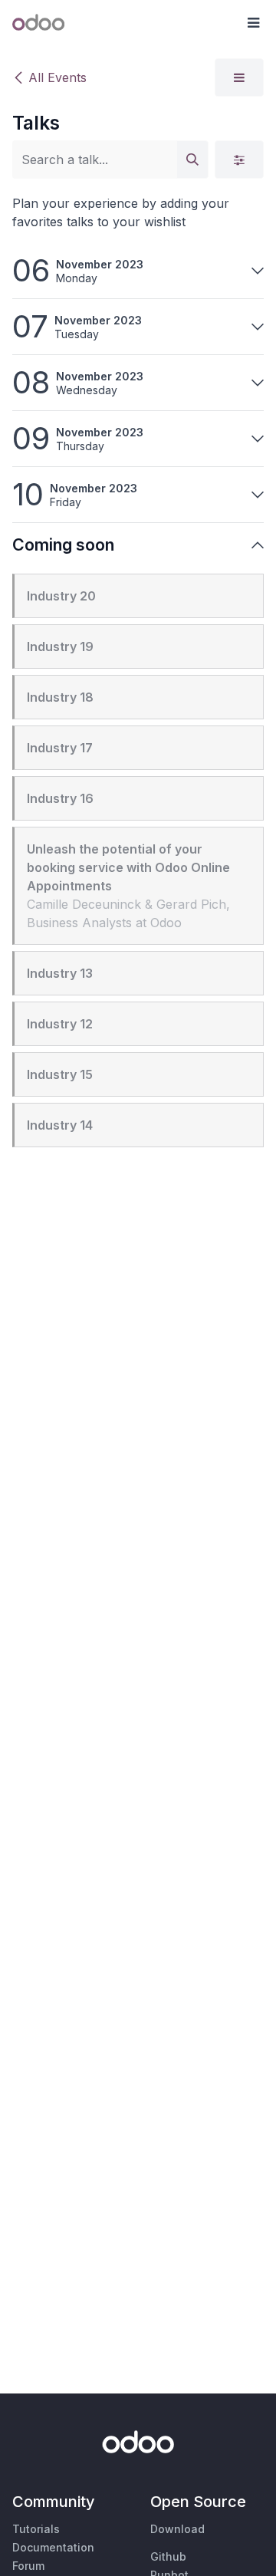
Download (177, 2529)
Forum (28, 2566)
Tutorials (36, 2529)
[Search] (192, 160)
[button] (253, 23)
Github (168, 2556)
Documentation (53, 2547)
